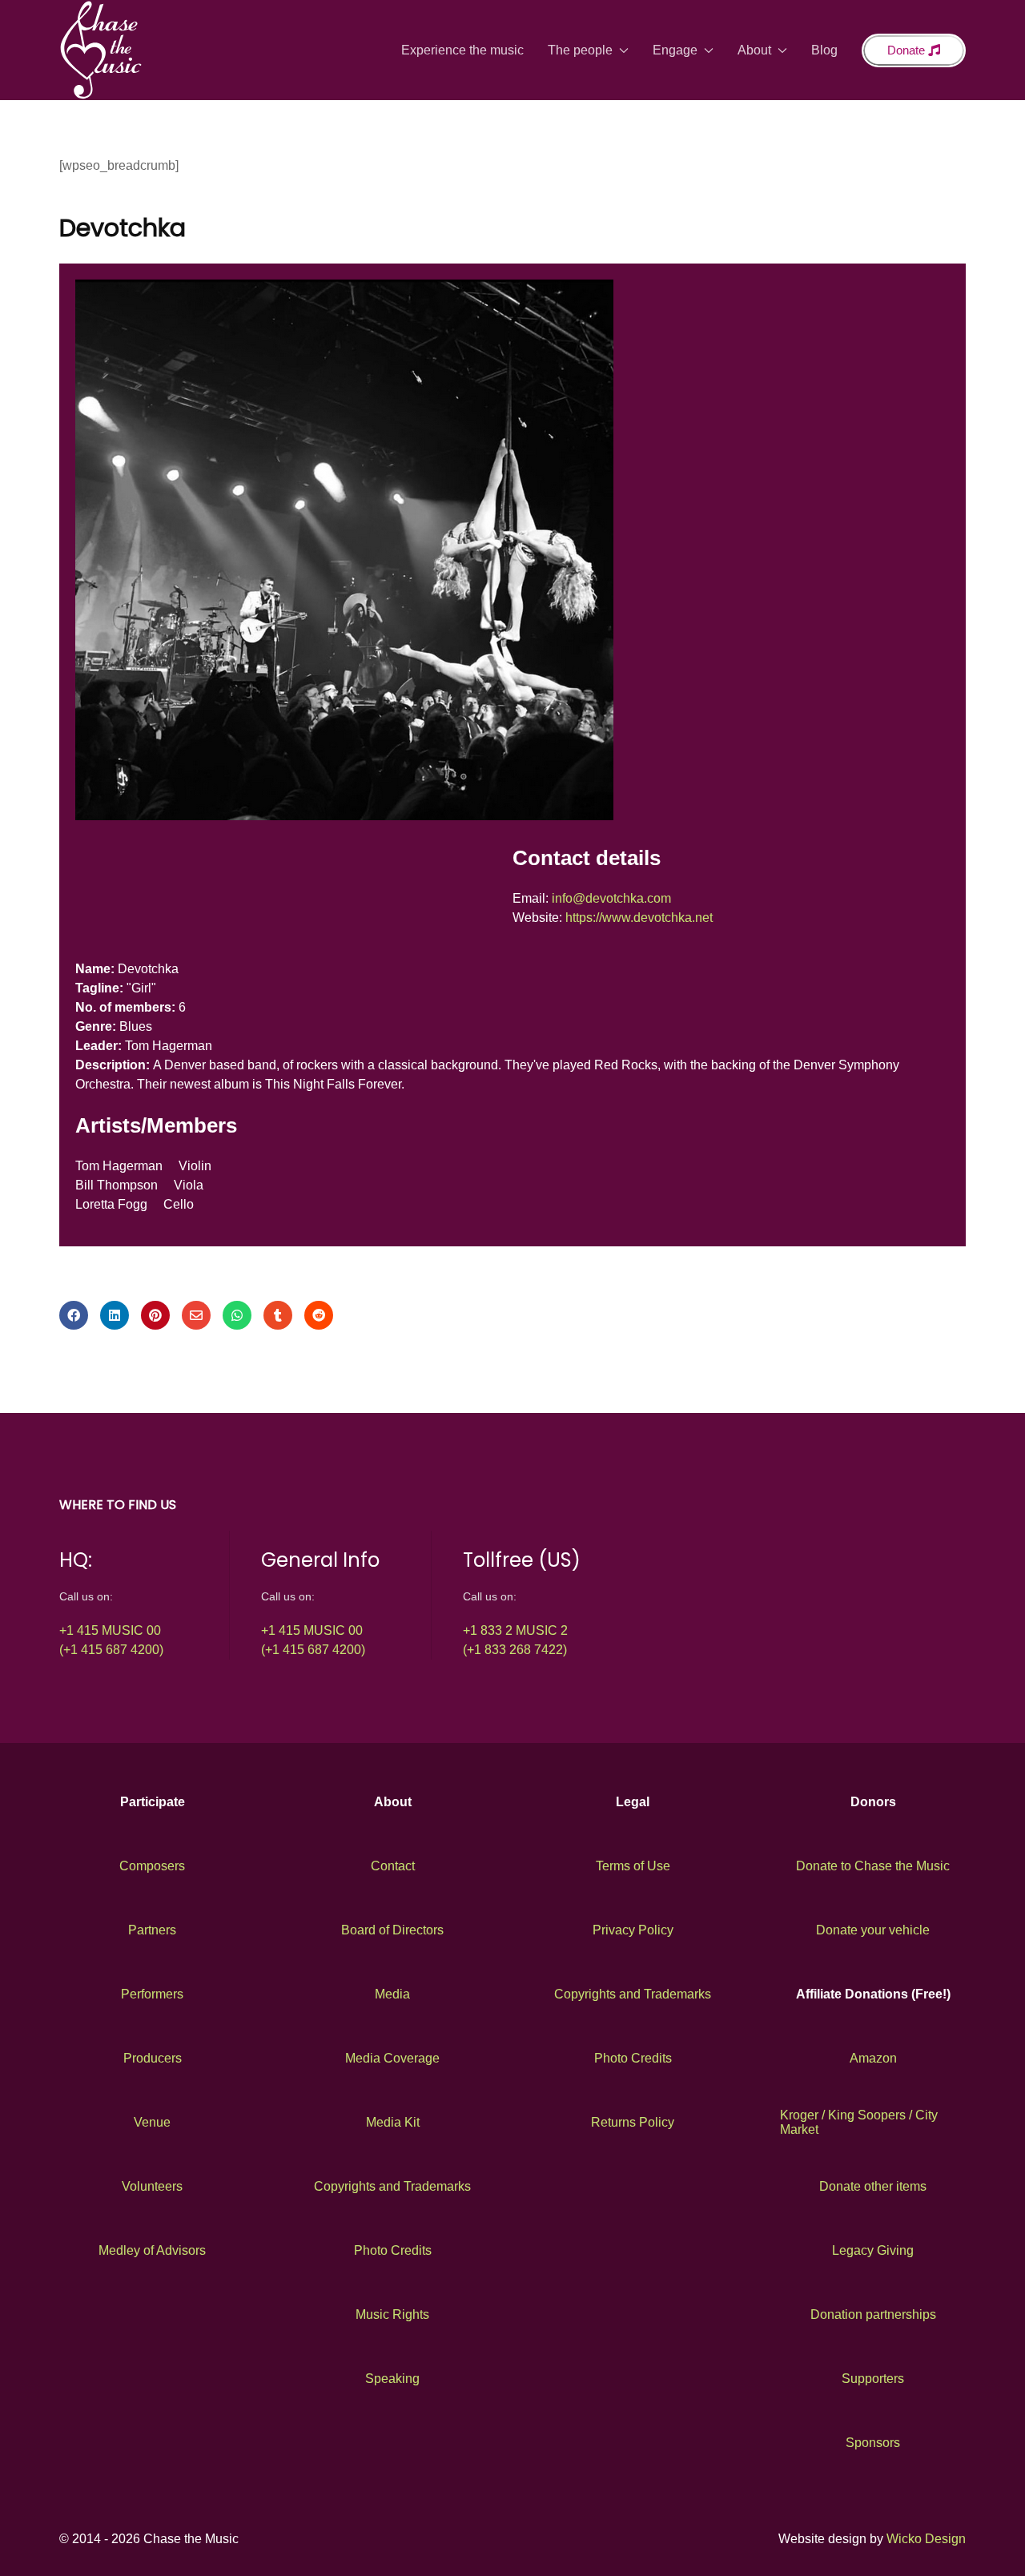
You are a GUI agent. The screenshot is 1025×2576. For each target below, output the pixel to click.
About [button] (754, 50)
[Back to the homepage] (101, 50)
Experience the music (462, 50)
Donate (908, 50)
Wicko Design (926, 2539)
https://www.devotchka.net (639, 918)
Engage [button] (675, 50)
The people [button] (580, 50)
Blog (824, 50)
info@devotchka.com (611, 898)
